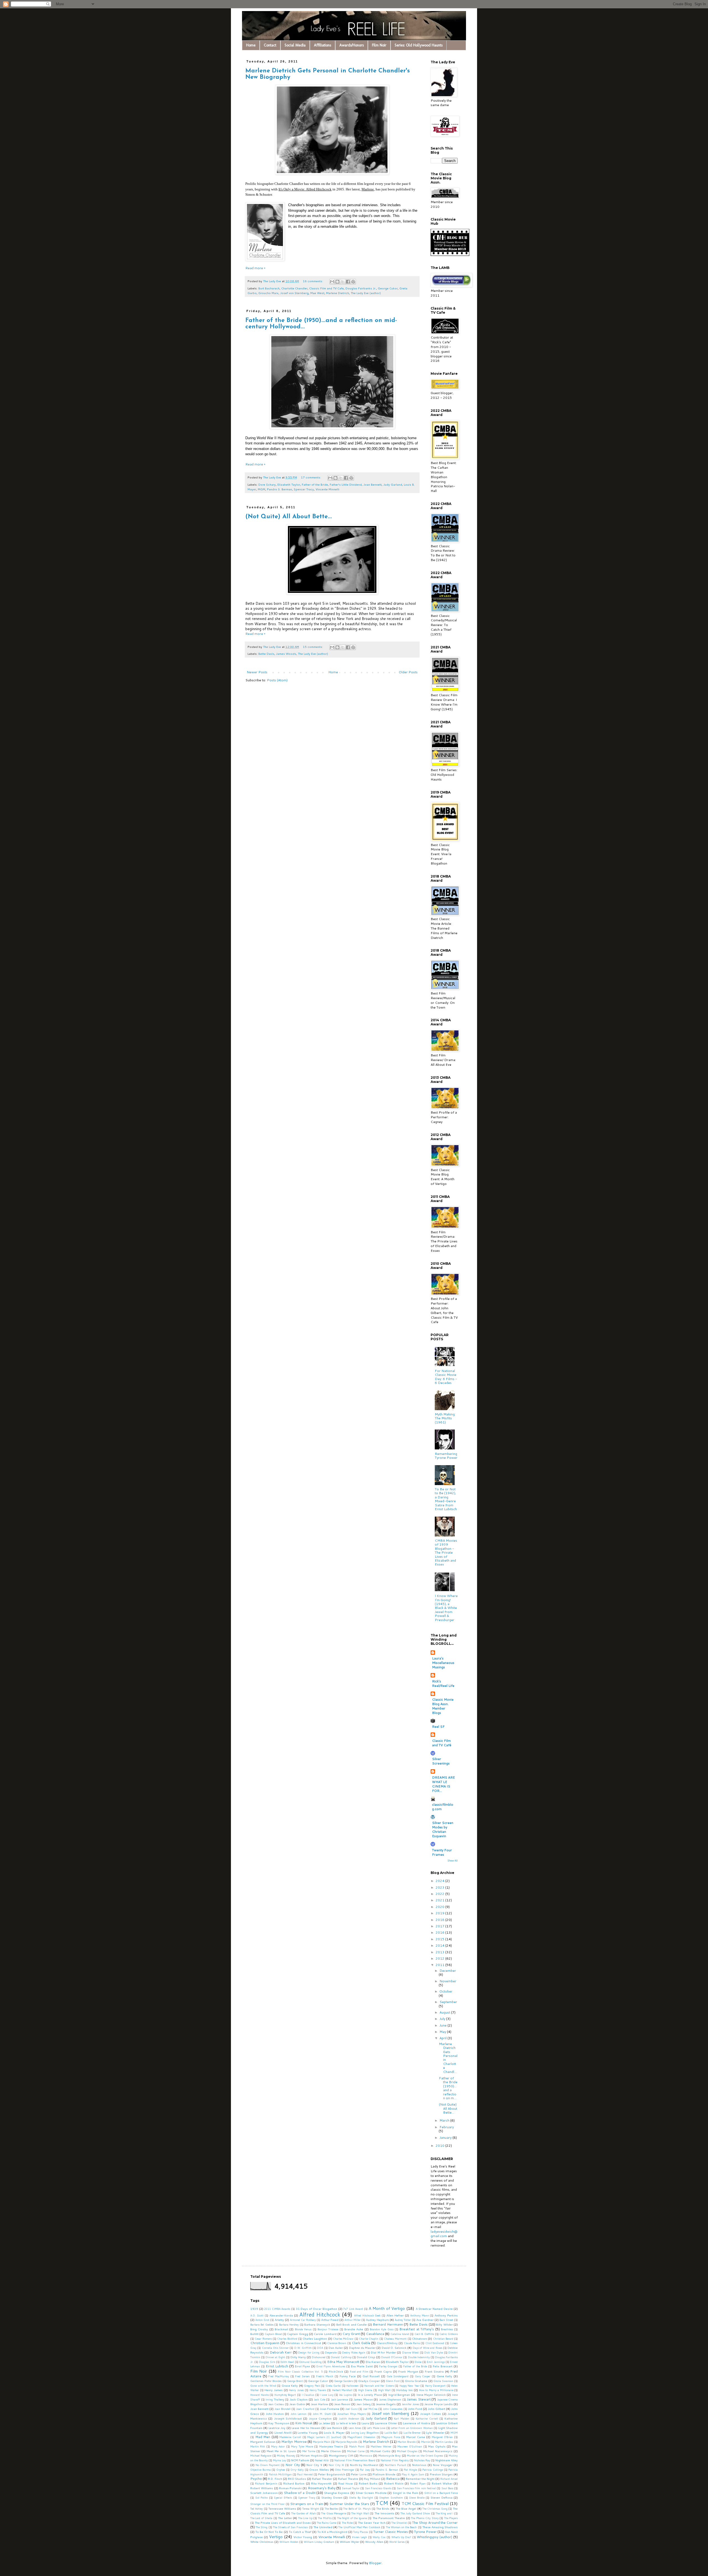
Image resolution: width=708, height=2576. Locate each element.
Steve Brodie (417, 2498)
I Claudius (308, 2395)
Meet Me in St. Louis (281, 2451)
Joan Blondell (283, 2409)
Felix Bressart (443, 2366)
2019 (440, 1913)
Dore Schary (267, 484)
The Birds (383, 2508)
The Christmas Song (435, 2509)
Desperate (331, 2352)
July (443, 2019)
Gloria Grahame (416, 2381)
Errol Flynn (302, 2366)
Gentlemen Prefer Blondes (266, 2381)
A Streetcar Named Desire (434, 2309)
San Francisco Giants (378, 2488)
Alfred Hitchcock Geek (367, 2315)
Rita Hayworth (321, 2483)
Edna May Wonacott (343, 2362)
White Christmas (262, 2542)
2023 (440, 1887)
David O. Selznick (394, 2348)
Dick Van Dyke (434, 2352)
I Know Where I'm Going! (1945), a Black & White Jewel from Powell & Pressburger (446, 1608)
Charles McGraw (343, 2339)
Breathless (447, 2329)
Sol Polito (262, 2498)
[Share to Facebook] (348, 282)
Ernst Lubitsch (277, 2366)
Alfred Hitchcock (320, 2314)
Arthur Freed (330, 2320)
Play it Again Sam (413, 2474)
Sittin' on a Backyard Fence (441, 2493)
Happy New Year (409, 2386)
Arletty (279, 2320)
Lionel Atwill (283, 2432)
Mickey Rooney (286, 2455)
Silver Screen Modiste (371, 2493)
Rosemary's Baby (322, 2488)
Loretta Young (308, 2432)
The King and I (444, 2513)
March (445, 2120)
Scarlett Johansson (264, 2493)
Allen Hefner (395, 2315)
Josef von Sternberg (294, 293)
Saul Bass (447, 2488)
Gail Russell (371, 2376)
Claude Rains (412, 2343)
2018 (440, 1920)
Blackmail (281, 2329)
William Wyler (349, 2542)
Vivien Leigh (359, 2537)
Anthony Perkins (446, 2315)
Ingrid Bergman (399, 2395)
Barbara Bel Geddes (262, 2324)
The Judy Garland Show (415, 2513)
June (443, 2025)
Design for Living (309, 2352)
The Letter (285, 2518)
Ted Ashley (257, 2509)
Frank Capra (383, 2371)
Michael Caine (356, 2451)
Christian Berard (443, 2339)
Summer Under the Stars (349, 2504)
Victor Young (303, 2537)
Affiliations (322, 45)
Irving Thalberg (275, 2399)
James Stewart (419, 2399)
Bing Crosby (259, 2329)
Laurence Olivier (386, 2423)
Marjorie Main (322, 2442)
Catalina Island (400, 2334)
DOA (320, 2348)
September (448, 2002)
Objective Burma (261, 2470)
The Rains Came (326, 2523)
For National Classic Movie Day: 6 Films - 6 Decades (446, 1377)
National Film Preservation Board (355, 2460)
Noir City (293, 2465)
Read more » (255, 268)
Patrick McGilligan (280, 2474)
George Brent (295, 2381)
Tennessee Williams (282, 2508)
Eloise (418, 2362)
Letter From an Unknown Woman (412, 2428)
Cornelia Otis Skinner (275, 2348)
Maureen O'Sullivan (410, 2446)
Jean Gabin (297, 2404)
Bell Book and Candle (352, 2324)
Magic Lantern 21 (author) (324, 2437)
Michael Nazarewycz (438, 2451)
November (448, 1981)
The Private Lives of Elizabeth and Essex (283, 2523)
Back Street (446, 2320)
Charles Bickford (287, 2339)
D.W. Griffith (303, 2348)
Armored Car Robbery (303, 2320)
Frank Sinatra (434, 2371)
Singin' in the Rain (405, 2493)
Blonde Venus (303, 2329)
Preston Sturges (441, 2474)
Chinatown (420, 2338)
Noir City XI (336, 2465)
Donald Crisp (366, 2357)
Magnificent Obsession (361, 2437)
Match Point (357, 2446)
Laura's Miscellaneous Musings (443, 1663)
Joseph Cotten (430, 2414)
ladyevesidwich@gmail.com (444, 2234)
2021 (440, 1900)
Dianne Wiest (410, 2352)
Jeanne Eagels (386, 2404)
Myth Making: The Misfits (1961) (445, 1418)
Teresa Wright (311, 2509)
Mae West (317, 293)
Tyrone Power (425, 2532)
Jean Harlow (320, 2404)
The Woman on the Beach (401, 2527)
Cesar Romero (263, 2339)
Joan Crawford (305, 2409)
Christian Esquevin (265, 2343)
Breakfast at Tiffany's (417, 2329)
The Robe (347, 2523)
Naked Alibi (322, 2460)
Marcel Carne (416, 2437)
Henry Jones (296, 2390)
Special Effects (283, 2498)
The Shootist (399, 2523)
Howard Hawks (260, 2395)
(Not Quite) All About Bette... (289, 517)
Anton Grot (262, 2320)
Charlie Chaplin (369, 2339)
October (446, 1991)
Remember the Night (420, 2479)
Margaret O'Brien (442, 2437)
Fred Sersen (302, 2376)
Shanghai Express (337, 2493)
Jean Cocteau (276, 2404)
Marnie (425, 2442)
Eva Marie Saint (362, 2366)
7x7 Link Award (353, 2309)
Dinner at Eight (275, 2357)
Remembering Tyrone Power (446, 1456)
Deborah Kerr (281, 2352)
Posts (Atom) (277, 680)
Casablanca (375, 2334)
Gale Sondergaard (398, 2376)
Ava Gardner (425, 2320)
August (445, 2012)
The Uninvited (323, 2527)
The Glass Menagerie (334, 2513)
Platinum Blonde (384, 2474)
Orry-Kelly (297, 2470)
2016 (440, 1932)
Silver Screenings (441, 1761)
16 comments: (313, 281)
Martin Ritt (258, 2446)
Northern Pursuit (395, 2465)
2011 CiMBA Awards (277, 2309)
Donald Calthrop (341, 2357)
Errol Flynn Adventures (331, 2366)
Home (251, 45)
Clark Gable (361, 2343)
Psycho (256, 2479)
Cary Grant (351, 2334)
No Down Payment (268, 2465)
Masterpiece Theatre (331, 2446)
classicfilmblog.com (443, 1807)
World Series (397, 2542)
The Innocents (384, 2513)
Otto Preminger (345, 2470)
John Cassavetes (393, 2409)
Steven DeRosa (442, 2497)
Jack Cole (319, 2399)
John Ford (415, 2409)
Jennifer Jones (410, 2404)
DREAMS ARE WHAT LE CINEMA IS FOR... (443, 1784)
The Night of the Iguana (352, 2518)
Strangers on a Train (307, 2504)
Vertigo (276, 2537)
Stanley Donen (332, 2497)
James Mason (363, 2399)
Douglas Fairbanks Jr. (361, 288)
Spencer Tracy (304, 489)
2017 (440, 1926)
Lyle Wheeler (435, 2432)
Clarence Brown (337, 2343)
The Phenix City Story (425, 2518)
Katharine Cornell (427, 2418)
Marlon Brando (407, 2442)
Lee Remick (335, 2428)
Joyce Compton (320, 2418)
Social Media (295, 45)
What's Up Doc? (401, 2537)
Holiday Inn (405, 2390)
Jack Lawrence (339, 2399)
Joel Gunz (351, 2409)
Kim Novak (304, 2423)
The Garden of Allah (304, 2513)
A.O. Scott (257, 2315)
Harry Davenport (435, 2386)
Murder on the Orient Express (425, 2455)
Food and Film (359, 2371)
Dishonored (319, 2357)
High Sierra (365, 2390)
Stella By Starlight (361, 2498)
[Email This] (332, 282)
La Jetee (324, 2423)
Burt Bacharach (269, 288)
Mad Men (263, 2437)
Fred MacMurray (279, 2376)
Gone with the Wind (263, 2386)
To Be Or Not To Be (269, 2532)
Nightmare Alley (447, 2460)
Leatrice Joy (277, 2428)
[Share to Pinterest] (353, 282)
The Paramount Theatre (389, 2518)
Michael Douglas (407, 2451)
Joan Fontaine (330, 2409)
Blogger (375, 2563)
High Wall (384, 2390)
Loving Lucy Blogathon (365, 2433)
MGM (261, 489)
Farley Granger (388, 2366)
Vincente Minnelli (327, 489)
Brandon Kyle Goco (382, 2329)
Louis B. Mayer (334, 2432)
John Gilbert (437, 2409)
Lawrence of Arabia (417, 2423)
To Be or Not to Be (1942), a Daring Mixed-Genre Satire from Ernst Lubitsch (446, 1499)
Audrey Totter (403, 2320)
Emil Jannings (436, 2362)
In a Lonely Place (370, 2395)
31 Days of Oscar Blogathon (317, 2309)
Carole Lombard (325, 2334)
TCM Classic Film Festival (425, 2503)
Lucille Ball (391, 2433)
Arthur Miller (352, 2320)
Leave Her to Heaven (306, 2428)
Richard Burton (294, 2483)
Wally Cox (379, 2537)
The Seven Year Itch (372, 2523)
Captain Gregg (297, 2334)
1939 (254, 2309)
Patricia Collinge (433, 2470)
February (447, 2127)
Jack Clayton (299, 2399)
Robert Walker (442, 2483)
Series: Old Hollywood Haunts (419, 45)
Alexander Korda (281, 2315)
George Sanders (343, 2381)
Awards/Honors (352, 45)
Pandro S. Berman (279, 489)
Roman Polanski (290, 2488)
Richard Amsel (449, 2479)
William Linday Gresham (319, 2542)
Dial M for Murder (383, 2352)
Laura (365, 2423)
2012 (440, 1958)
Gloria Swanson (443, 2381)
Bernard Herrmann (388, 2324)
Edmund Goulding (310, 2362)
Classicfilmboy (387, 2343)
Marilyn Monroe (294, 2442)
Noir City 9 (314, 2465)
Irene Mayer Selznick (431, 2395)
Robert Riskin (394, 2483)
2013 (440, 1952)
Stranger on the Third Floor (267, 2504)
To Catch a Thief (300, 2532)
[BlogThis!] (337, 282)
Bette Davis (266, 654)
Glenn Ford (393, 2381)
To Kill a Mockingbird (332, 2532)
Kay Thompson (279, 2423)
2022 (440, 1894)
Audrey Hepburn (377, 2320)
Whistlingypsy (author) (434, 2537)
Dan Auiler (336, 2348)
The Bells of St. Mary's (357, 2509)
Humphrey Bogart (285, 2395)
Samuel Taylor (351, 2488)
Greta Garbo (333, 2386)
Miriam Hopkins (311, 2455)
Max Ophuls (437, 2446)
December (448, 1971)
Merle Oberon (331, 2451)
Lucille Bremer (412, 2433)
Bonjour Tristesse (328, 2329)
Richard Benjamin (266, 2483)
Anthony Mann (420, 2315)
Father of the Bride (315, 484)
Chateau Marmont (395, 2339)
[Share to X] (343, 282)
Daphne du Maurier (362, 2348)
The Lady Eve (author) (366, 293)
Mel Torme (309, 2451)
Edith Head (287, 2362)
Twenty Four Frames (442, 1852)
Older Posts (408, 672)
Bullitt (254, 2334)
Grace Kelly (290, 2385)
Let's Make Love (376, 2428)
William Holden (289, 2542)
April (443, 2038)
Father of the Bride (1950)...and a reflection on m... (448, 2088)
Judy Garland (393, 484)
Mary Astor (278, 2446)
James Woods (286, 654)
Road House (345, 2483)
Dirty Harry (298, 2357)
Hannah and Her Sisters (379, 2386)
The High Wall (360, 2513)
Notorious (419, 2465)
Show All (453, 1861)
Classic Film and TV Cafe (326, 288)
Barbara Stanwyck (317, 2324)
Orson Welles (319, 2469)
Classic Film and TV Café (442, 1743)
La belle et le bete (346, 2423)
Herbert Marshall (342, 2390)
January (446, 2137)
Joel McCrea (370, 2409)
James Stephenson (390, 2399)
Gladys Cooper (369, 2381)
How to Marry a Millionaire (436, 2390)
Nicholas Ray (422, 2460)
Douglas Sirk (267, 2362)
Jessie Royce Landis (438, 2404)
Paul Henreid (305, 2474)
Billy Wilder (444, 2324)
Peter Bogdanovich (331, 2474)
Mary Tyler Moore (302, 2446)
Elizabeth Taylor (289, 484)
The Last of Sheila (261, 2518)
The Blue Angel (406, 2508)
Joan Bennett (373, 484)
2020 (440, 1907)
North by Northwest (364, 2465)
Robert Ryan (418, 2483)
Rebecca (393, 2479)
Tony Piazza (360, 2532)
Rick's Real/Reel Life (443, 1683)
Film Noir (379, 45)
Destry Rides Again (354, 2352)
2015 (440, 1939)
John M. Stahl (322, 2414)
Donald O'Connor (392, 2357)
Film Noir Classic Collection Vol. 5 (300, 2371)
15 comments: (313, 647)
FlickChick (336, 2371)
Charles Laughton (315, 2338)
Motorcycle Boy (390, 2455)
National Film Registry (395, 2460)
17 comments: (311, 477)
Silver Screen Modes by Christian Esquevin (443, 1829)
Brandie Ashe (354, 2329)
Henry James (274, 2390)
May (443, 2032)
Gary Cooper (423, 2376)
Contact (270, 45)
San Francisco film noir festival (416, 2488)
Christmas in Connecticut (303, 2343)
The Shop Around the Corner (435, 2523)
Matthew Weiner (381, 2446)
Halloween (352, 2386)
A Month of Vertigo (387, 2308)
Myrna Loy (279, 2460)
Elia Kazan (373, 2362)
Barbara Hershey (289, 2324)
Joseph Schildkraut (288, 2418)
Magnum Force (391, 2437)
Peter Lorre (359, 2474)
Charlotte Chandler (294, 288)
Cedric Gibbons (449, 2334)
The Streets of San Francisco (291, 2527)
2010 (440, 2146)
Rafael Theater (322, 2479)
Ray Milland (372, 2479)
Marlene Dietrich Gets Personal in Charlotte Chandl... (448, 2058)
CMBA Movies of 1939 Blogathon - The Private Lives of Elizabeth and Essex (446, 1552)
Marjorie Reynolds (346, 2442)
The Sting (261, 2527)
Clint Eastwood (435, 2343)
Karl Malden (401, 2418)
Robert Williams (262, 2488)
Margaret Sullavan (263, 2442)
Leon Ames (355, 2428)
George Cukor (388, 288)
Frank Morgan (408, 2371)
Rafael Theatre (348, 2479)
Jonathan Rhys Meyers (351, 2414)
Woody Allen (374, 2542)
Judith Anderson (349, 2418)
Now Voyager (443, 2465)
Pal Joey (365, 2470)
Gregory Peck (312, 2386)
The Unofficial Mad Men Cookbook (359, 2527)
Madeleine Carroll (290, 2437)
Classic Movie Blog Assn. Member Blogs (443, 1706)
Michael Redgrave (261, 2455)
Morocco (366, 2455)
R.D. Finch (275, 2479)
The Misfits (325, 2518)
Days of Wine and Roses (427, 2348)
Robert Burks (368, 2483)
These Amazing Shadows (440, 2527)
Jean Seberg (363, 2404)
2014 (440, 1945)
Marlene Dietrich (338, 293)
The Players (451, 2518)
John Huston (275, 2414)
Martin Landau (444, 2442)
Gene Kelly (445, 2376)
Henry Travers (318, 2390)
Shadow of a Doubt (300, 2493)
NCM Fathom (300, 2460)
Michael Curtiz (380, 2451)
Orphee (281, 2470)
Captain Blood (273, 2334)
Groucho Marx (268, 293)
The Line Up (305, 2518)
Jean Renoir (342, 2404)
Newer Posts (257, 672)
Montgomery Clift (341, 2455)
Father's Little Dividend (346, 484)
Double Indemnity (419, 2357)
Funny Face (348, 2376)
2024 (440, 1881)
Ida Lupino (346, 2395)
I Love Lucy (326, 2395)
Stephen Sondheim (391, 2498)
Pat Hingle (410, 2470)
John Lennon (298, 2414)
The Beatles (331, 2509)
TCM (382, 2503)
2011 (440, 1965)
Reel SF (438, 1727)
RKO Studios (297, 2479)
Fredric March (325, 2376)
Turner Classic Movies (391, 2532)
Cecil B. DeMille (424, 2334)
